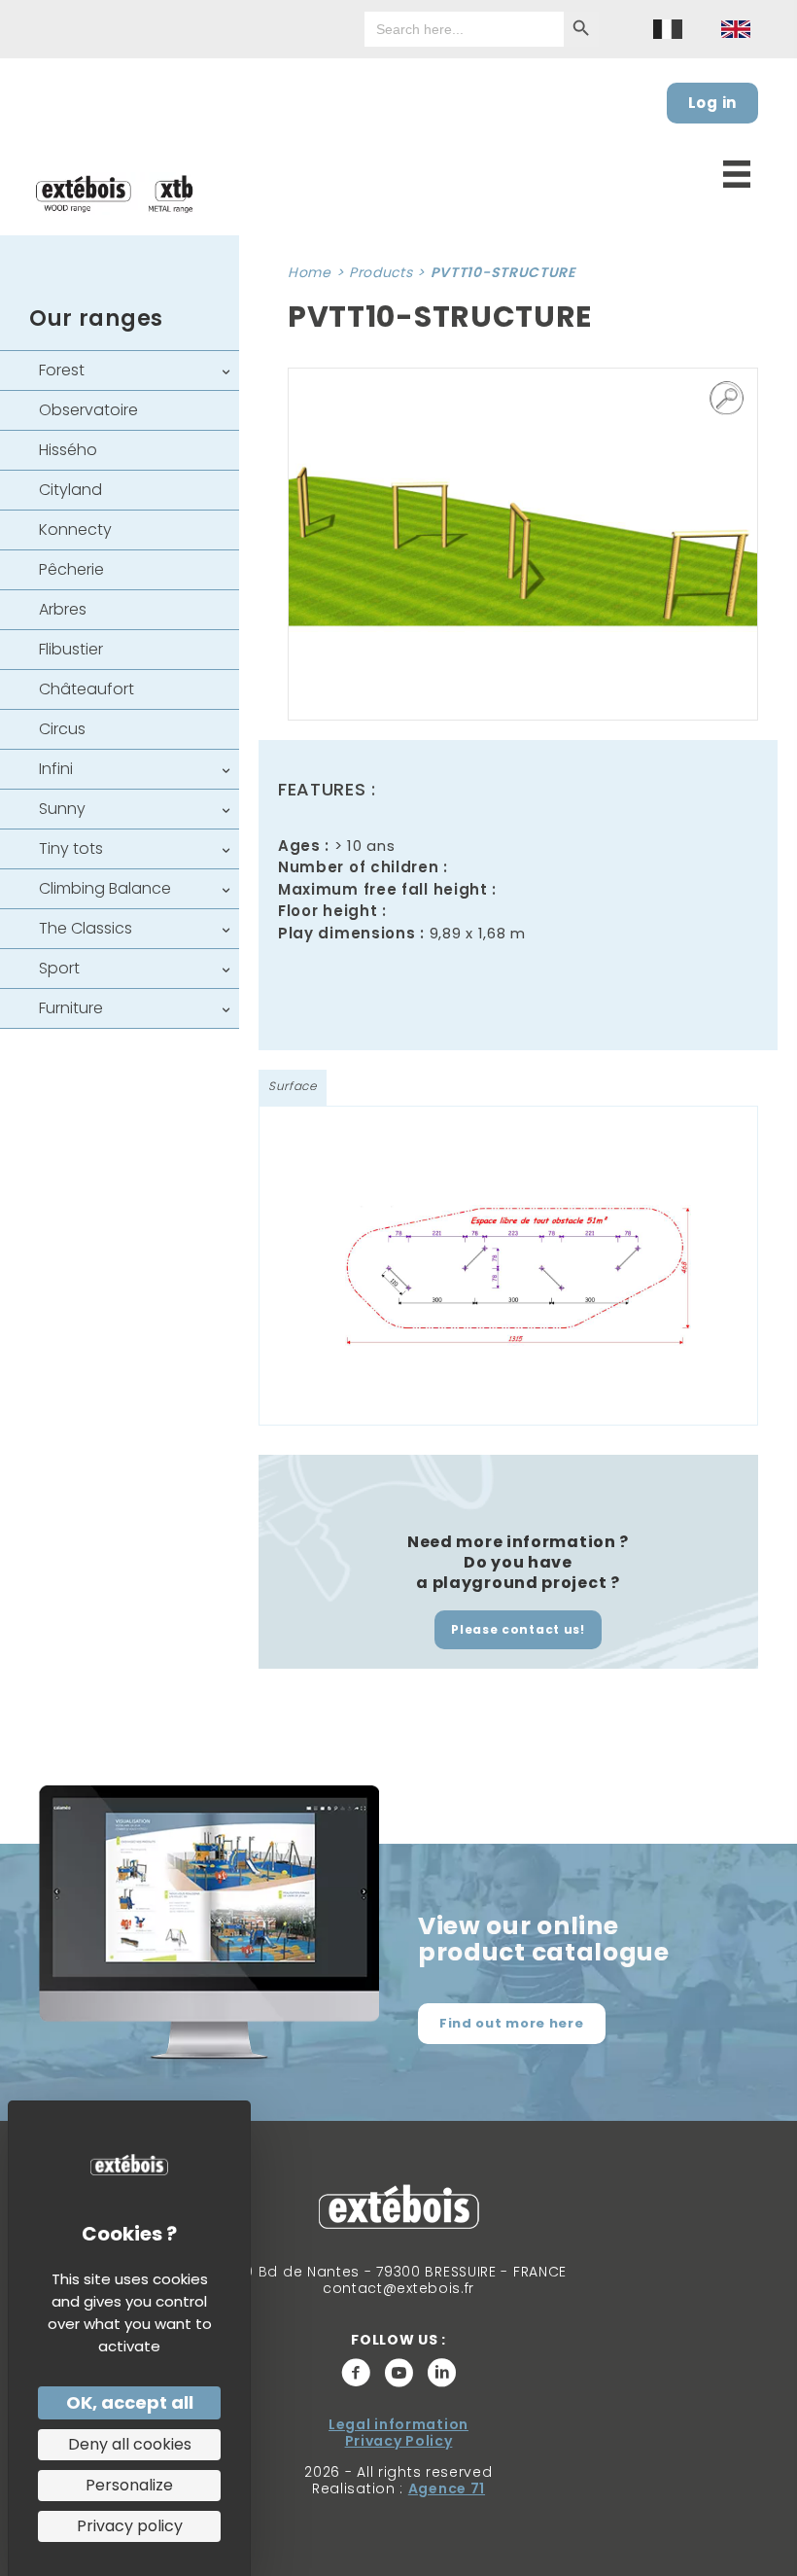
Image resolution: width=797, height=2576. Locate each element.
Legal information (398, 2424)
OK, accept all (130, 2402)
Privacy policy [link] (130, 2526)
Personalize (129, 2485)
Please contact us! (518, 1629)
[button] (727, 399)
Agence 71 (447, 2488)
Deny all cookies (130, 2444)
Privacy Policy (399, 2441)
